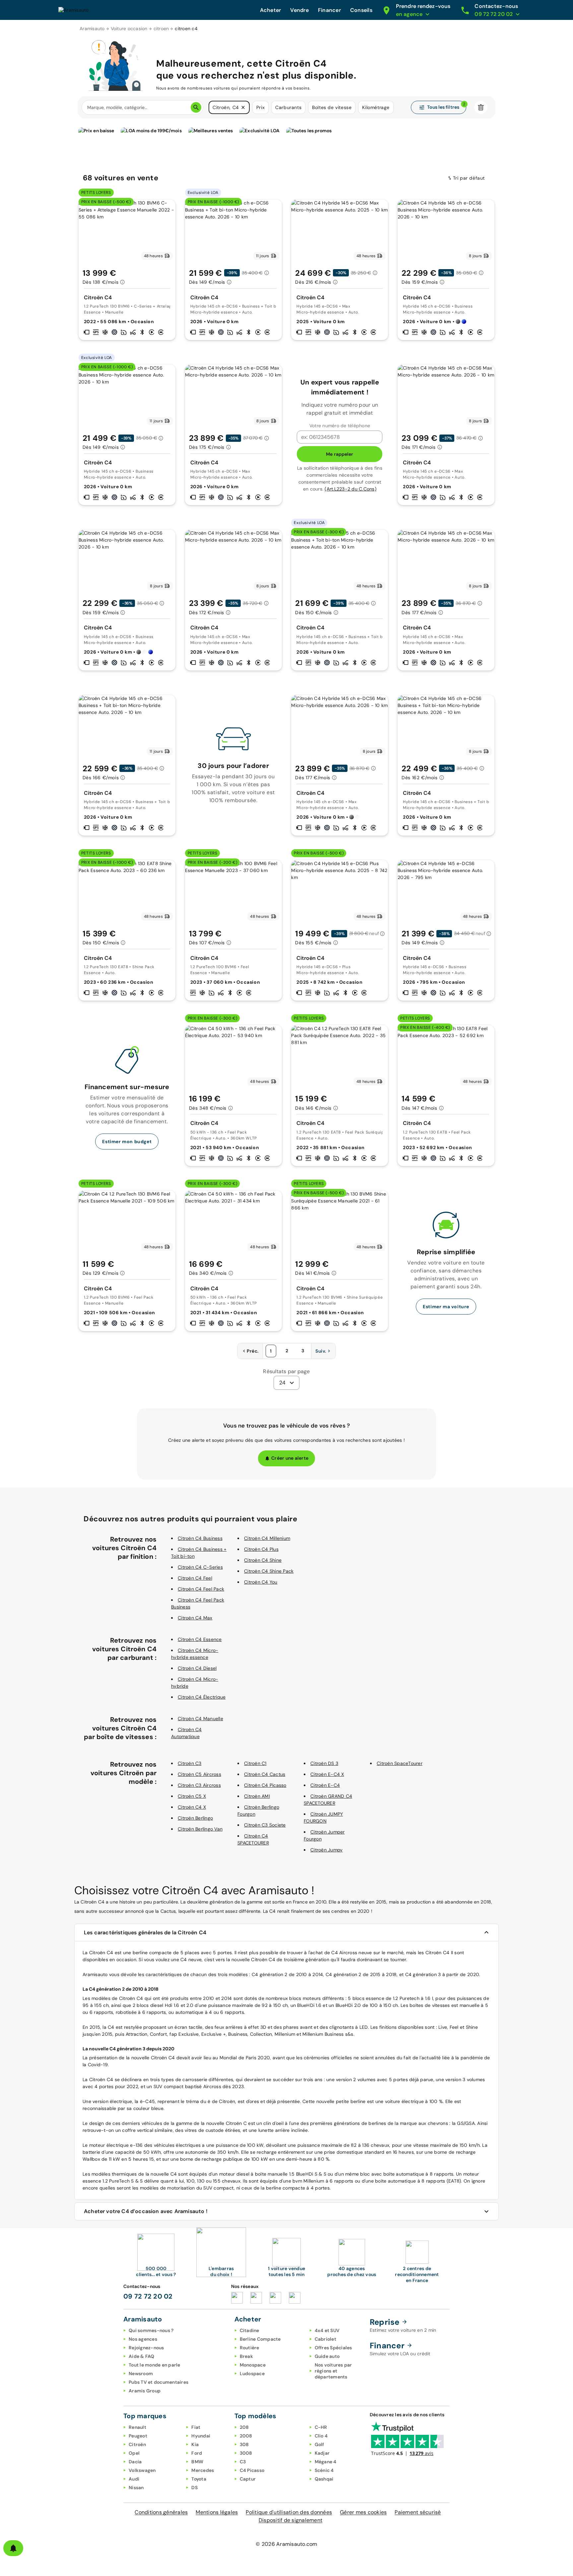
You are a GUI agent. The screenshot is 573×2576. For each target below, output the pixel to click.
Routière (250, 2348)
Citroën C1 (255, 1763)
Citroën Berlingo (195, 1818)
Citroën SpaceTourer (400, 1763)
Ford (197, 2453)
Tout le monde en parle (155, 2365)
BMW (197, 2462)
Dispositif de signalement (290, 2520)
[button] (243, 107)
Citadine (250, 2330)
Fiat (196, 2427)
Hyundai (201, 2436)
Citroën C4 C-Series (200, 1567)
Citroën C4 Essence (200, 1639)
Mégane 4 (326, 2462)
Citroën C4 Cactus (265, 1774)
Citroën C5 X (192, 1796)
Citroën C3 (190, 1763)
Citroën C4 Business (200, 1538)
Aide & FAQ (142, 2356)
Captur (248, 2479)
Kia (195, 2444)
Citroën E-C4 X (327, 1774)
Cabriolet (325, 2339)
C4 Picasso (252, 2470)
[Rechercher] (196, 107)
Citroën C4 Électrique (202, 1697)
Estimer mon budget (127, 1142)
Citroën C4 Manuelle (200, 1719)
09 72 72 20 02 (148, 2296)
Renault (137, 2427)
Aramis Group (145, 2391)
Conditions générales (161, 2512)
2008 (246, 2436)
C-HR (321, 2427)
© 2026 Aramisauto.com (286, 2544)
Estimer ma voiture (446, 1307)
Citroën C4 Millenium (267, 1538)
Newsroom (141, 2373)
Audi (134, 2479)
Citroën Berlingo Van (200, 1829)
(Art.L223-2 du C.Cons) (350, 489)
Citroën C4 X (192, 1807)
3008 (246, 2453)
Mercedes (203, 2470)
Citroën (137, 2444)
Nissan (136, 2488)
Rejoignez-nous (146, 2348)
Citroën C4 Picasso (265, 1785)
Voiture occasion (129, 29)
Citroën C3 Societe (265, 1825)
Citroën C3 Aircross (199, 1785)
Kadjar (322, 2453)
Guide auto (327, 2356)
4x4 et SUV (327, 2330)
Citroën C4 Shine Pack (269, 1571)
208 (244, 2427)
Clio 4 (321, 2436)
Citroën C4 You (261, 1582)
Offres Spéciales (333, 2348)
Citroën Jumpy (326, 1850)
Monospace (253, 2365)
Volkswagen (142, 2470)
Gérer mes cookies (363, 2512)
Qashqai (324, 2479)
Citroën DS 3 (324, 1763)
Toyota (199, 2479)
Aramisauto (92, 29)
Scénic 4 (324, 2470)
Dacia (135, 2462)
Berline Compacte (260, 2339)
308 (244, 2444)
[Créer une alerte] (13, 2548)
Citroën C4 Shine (263, 1560)
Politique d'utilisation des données (289, 2512)
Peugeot (138, 2436)
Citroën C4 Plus (261, 1549)
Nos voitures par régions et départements (333, 2371)
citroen (161, 29)
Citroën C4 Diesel (197, 1668)
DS (194, 2488)
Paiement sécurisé (418, 2512)
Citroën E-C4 (325, 1785)
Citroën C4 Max (195, 1618)
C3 (243, 2462)
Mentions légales (217, 2512)
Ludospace (252, 2373)
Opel (134, 2453)
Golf (319, 2444)
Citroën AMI (257, 1796)
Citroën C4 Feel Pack (201, 1589)
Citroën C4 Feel (195, 1578)
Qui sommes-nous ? (151, 2330)
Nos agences (143, 2339)
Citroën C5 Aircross (199, 1774)
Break (246, 2356)
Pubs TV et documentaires (159, 2382)
